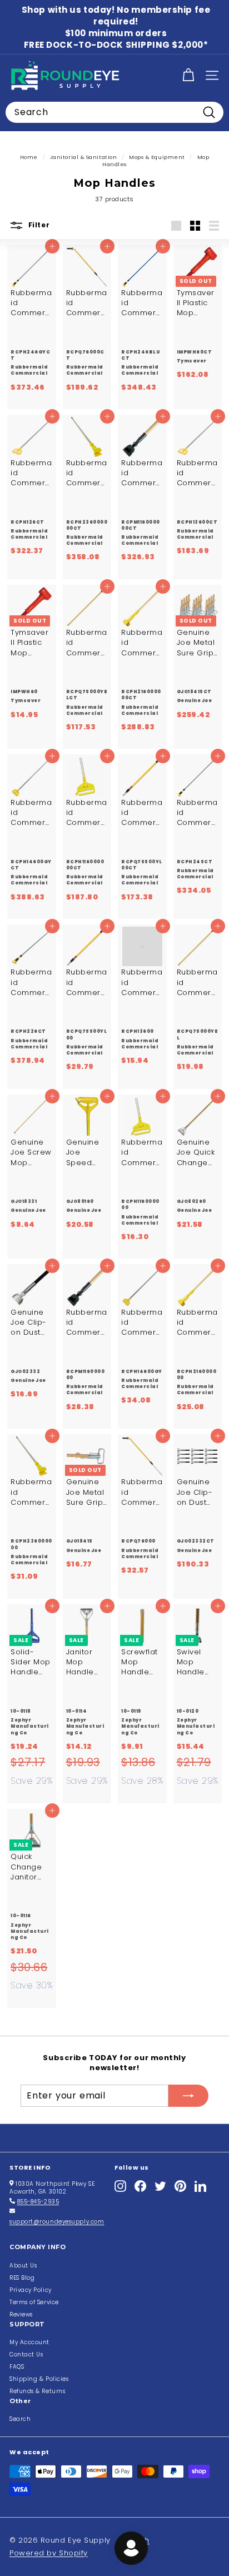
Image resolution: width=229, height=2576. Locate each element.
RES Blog (22, 2278)
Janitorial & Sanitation (84, 157)
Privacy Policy (31, 2290)
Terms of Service (34, 2302)
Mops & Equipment (157, 157)
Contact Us (26, 2354)
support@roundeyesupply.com (57, 2222)
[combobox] (114, 112)
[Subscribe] (188, 2096)
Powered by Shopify (49, 2553)
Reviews (21, 2314)
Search (20, 2419)
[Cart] (188, 75)
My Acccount (29, 2342)
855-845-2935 (38, 2202)
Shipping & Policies (39, 2379)
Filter (38, 225)
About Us (23, 2266)
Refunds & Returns (37, 2391)
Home (29, 157)
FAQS (17, 2367)
